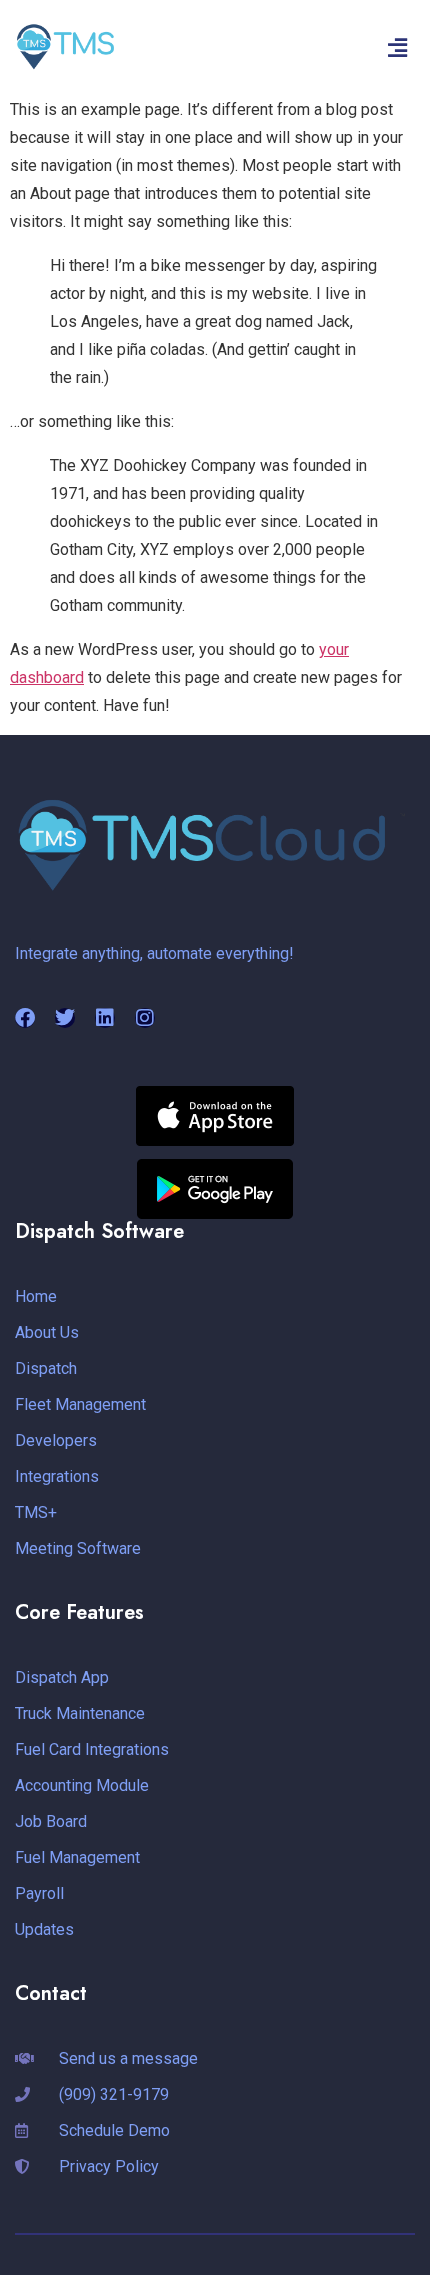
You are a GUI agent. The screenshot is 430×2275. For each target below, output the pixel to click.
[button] (398, 48)
